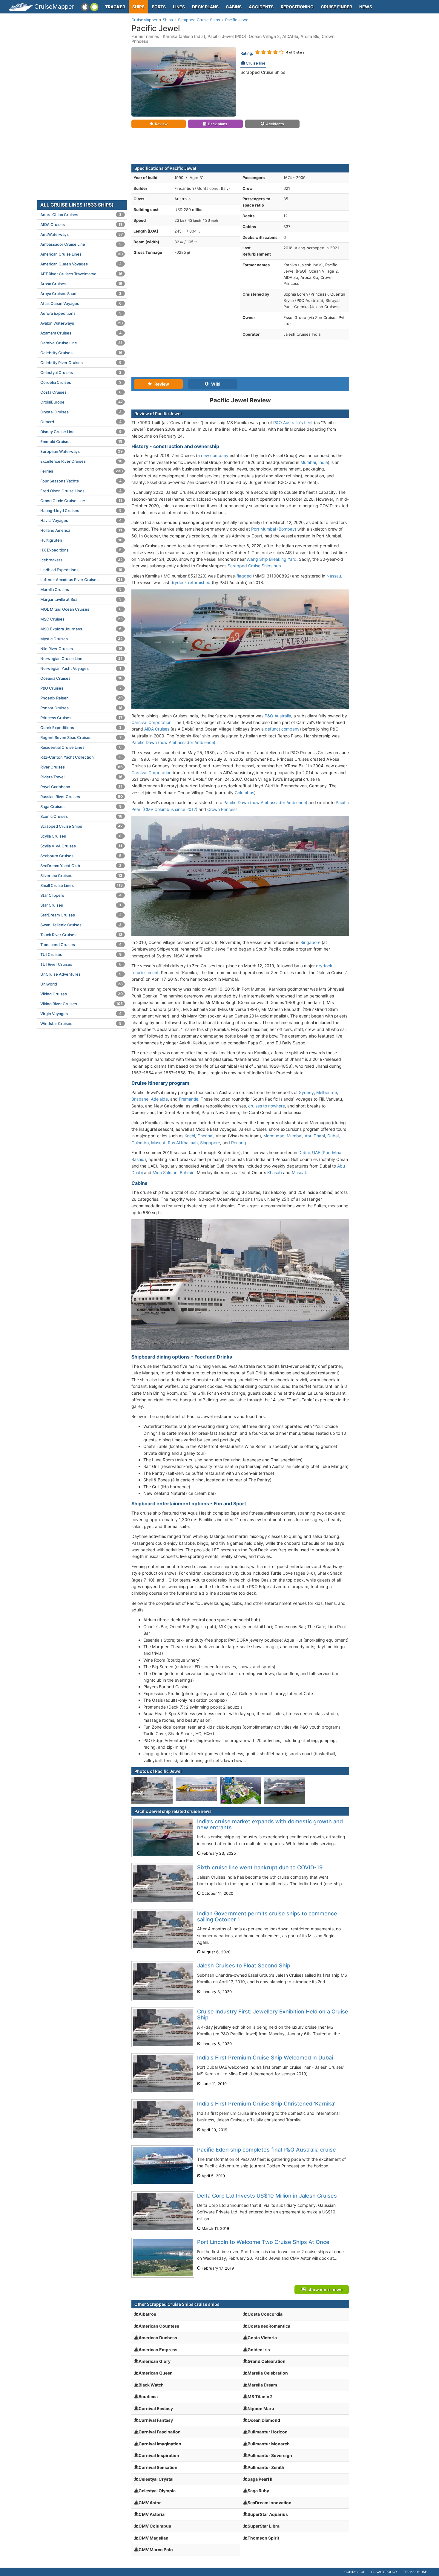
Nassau (334, 576)
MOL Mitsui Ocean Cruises (81, 609)
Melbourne (327, 1092)
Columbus (244, 793)
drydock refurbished (191, 582)
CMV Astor (150, 2503)
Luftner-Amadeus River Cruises (82, 580)
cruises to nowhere (267, 1106)
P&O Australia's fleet (293, 423)
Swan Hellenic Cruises (81, 925)
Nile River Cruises (81, 649)
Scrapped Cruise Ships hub (254, 566)
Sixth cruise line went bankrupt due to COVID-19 (260, 1867)
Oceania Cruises (81, 678)
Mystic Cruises (82, 639)
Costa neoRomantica (269, 2326)
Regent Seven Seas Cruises (81, 737)
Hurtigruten (81, 540)
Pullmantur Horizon (268, 2432)
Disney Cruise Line (81, 432)
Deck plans (205, 7)
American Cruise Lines (82, 254)
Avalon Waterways (82, 323)
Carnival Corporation (151, 722)
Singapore (310, 942)
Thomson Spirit (263, 2538)
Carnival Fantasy (156, 2420)
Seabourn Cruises (81, 856)
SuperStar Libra (264, 2526)
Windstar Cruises (81, 1023)
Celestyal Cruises (81, 372)
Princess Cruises (81, 718)
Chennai (205, 1136)
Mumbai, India (314, 462)
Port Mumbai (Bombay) (274, 529)
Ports (159, 7)
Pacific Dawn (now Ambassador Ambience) (173, 742)
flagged (244, 576)
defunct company (282, 729)
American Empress (158, 2350)
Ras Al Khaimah (183, 1143)
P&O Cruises (81, 688)
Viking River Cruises (82, 1004)
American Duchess (158, 2338)
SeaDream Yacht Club (81, 866)
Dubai (333, 1136)
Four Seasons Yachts (81, 481)
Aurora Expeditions (81, 313)
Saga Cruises (81, 806)
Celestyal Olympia (157, 2491)
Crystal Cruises (81, 412)
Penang (239, 1143)
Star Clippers (81, 895)
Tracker (115, 7)
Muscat (158, 1143)
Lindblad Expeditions (81, 570)
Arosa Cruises (81, 284)
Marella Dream (262, 2385)
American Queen (156, 2373)
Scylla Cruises (81, 836)
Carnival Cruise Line (81, 343)
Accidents (261, 7)
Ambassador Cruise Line (81, 244)
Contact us (355, 2572)
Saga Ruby (258, 2491)
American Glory (155, 2361)
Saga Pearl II (260, 2479)
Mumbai (294, 1136)
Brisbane (140, 1099)
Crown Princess (222, 809)
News (366, 7)
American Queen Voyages (81, 264)
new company (215, 455)
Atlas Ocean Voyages (81, 303)
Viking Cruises (82, 994)
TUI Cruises (81, 954)
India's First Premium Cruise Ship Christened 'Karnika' (266, 2104)
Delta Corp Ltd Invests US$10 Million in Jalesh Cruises (267, 2196)
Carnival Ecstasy (156, 2408)
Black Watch (151, 2385)
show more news (324, 2289)
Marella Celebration (268, 2373)
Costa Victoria (262, 2338)
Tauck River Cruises (81, 935)
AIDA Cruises (157, 729)
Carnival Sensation (158, 2467)
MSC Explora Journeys (81, 629)
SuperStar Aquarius (268, 2514)
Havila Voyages (81, 520)
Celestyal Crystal (156, 2479)
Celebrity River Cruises (81, 363)
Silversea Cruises (81, 876)
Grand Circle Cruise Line (81, 501)
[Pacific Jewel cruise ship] (184, 81)
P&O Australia (278, 716)
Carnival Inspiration (159, 2455)
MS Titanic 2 (260, 2397)
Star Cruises (81, 905)
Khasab (275, 1172)
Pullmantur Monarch (269, 2444)
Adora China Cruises (81, 215)
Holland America (81, 530)
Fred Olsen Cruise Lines (81, 491)
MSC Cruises (82, 619)
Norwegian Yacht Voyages (81, 668)
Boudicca (148, 2397)
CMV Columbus (155, 2526)
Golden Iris (259, 2350)
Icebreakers (82, 560)
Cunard (81, 422)
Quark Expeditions (81, 728)
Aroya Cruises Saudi (81, 294)
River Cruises (82, 767)
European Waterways (82, 451)
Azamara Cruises (81, 333)
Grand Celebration (267, 2361)
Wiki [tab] (214, 384)
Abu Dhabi (315, 1136)
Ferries (82, 471)
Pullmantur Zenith (266, 2467)
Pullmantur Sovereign (270, 2455)
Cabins (234, 7)
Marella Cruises (81, 589)
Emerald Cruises (81, 441)
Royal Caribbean (81, 787)
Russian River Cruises (82, 797)
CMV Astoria (152, 2514)
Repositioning (297, 7)
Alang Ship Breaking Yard (272, 559)
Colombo (140, 1143)
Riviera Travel (81, 777)
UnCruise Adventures (81, 974)
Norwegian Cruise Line (81, 658)
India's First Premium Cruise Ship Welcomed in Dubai (265, 2058)
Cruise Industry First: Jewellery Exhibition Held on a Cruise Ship (273, 2014)
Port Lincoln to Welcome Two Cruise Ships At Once (263, 2242)
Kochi (190, 1136)
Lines (179, 7)
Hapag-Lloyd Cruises (81, 511)
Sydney (306, 1092)
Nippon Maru (261, 2408)
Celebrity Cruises (81, 353)
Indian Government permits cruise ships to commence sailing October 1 (267, 1916)
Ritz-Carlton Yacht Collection (81, 757)
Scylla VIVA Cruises (81, 846)
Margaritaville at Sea (81, 599)
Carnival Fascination (160, 2432)
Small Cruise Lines (82, 885)
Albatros (147, 2314)
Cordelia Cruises (81, 382)
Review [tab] (160, 384)
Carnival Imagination (160, 2444)
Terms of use (415, 2572)
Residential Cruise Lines (81, 747)
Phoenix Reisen (82, 698)
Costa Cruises (81, 392)
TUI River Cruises (81, 964)
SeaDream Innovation (270, 2503)
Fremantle (189, 1099)
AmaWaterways (82, 234)
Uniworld (82, 984)
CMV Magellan (154, 2538)
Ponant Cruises (81, 708)
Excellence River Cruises (81, 461)
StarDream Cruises (81, 915)
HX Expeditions (81, 550)
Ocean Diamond (264, 2420)
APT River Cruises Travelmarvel (81, 274)
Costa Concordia (265, 2314)
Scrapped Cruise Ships (263, 72)
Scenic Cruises (81, 816)
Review (161, 124)
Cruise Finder (336, 7)
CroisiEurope (82, 402)
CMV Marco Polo (156, 2550)
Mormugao (274, 1136)
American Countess (159, 2326)
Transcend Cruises (81, 945)
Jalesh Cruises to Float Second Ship (244, 1965)
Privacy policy (384, 2572)
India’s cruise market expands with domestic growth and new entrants (270, 1824)
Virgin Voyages (81, 1014)
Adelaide (159, 1099)
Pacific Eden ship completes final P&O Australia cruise (267, 2150)
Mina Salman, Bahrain (174, 1172)
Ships (138, 7)
